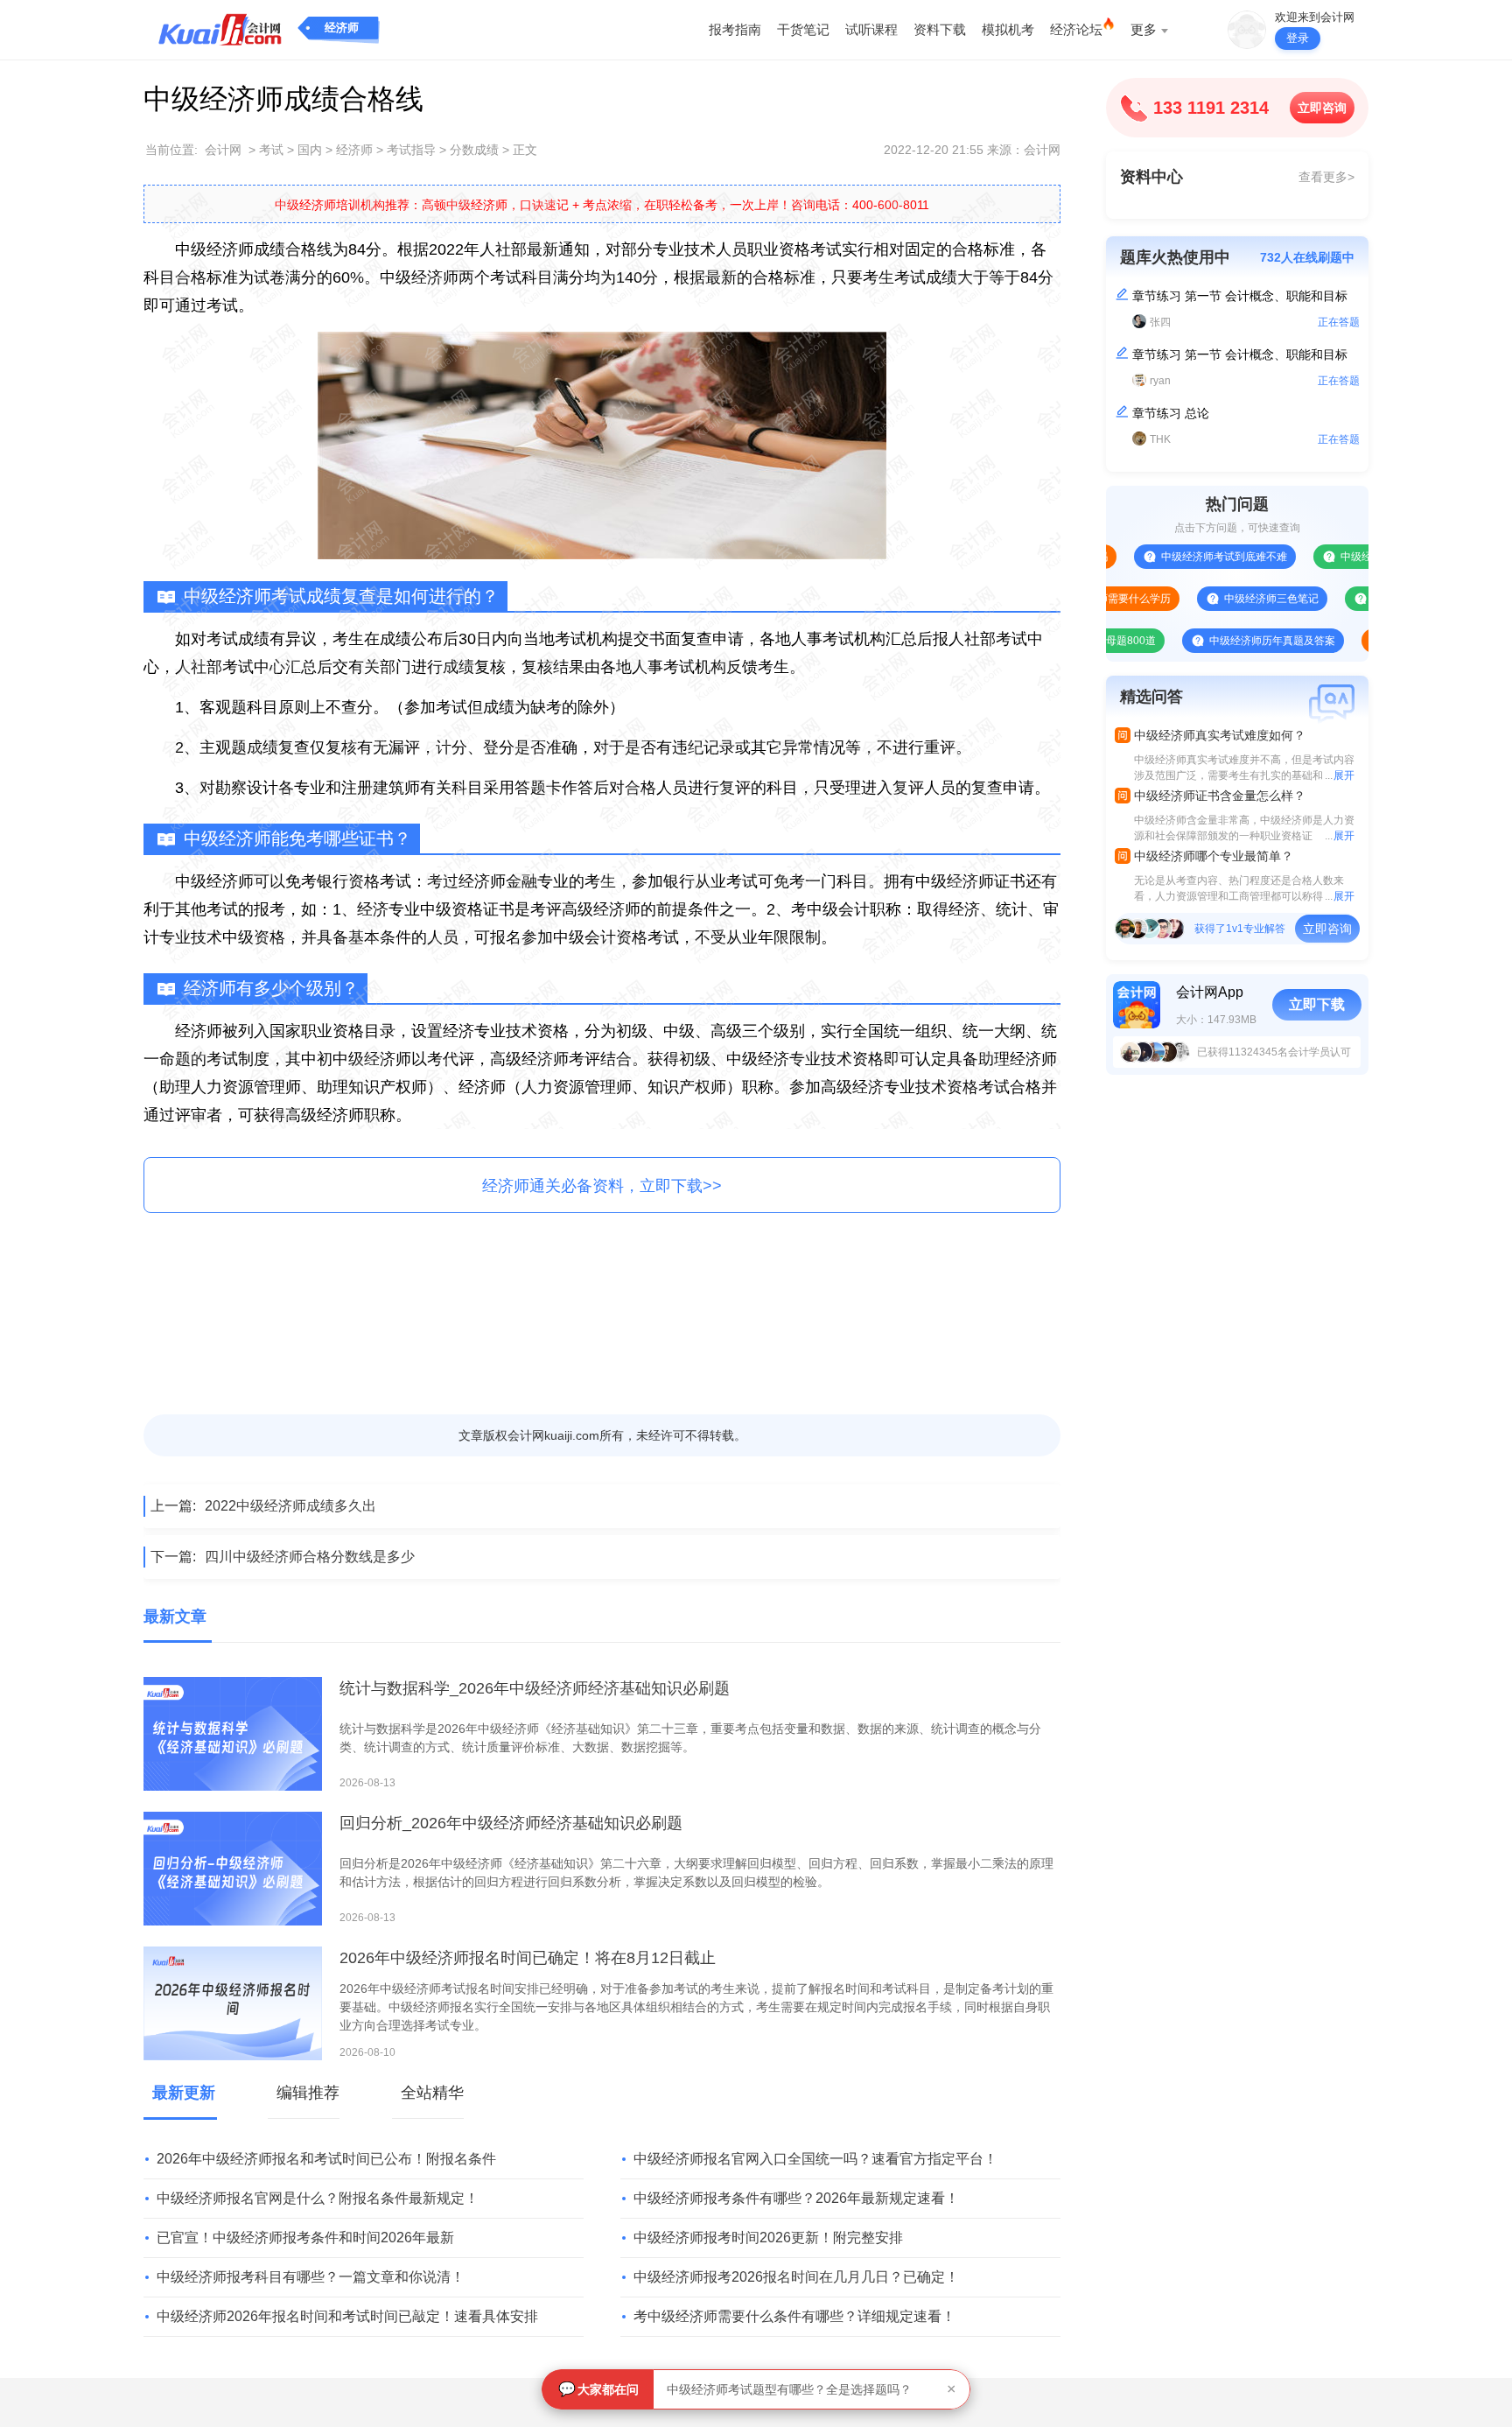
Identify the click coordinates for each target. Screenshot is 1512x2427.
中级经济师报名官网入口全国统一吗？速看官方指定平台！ (815, 2159)
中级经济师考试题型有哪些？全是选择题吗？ (789, 2389)
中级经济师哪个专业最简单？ (1214, 856)
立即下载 (1317, 1004)
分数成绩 (474, 150)
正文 (525, 150)
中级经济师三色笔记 (1220, 599)
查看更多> (1326, 177)
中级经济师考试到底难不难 (1172, 557)
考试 (271, 150)
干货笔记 (803, 29)
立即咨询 (1322, 108)
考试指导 (411, 150)
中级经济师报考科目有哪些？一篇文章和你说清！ (311, 2277)
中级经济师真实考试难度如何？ (1220, 735)
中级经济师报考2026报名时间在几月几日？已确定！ (796, 2277)
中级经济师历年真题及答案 (1221, 641)
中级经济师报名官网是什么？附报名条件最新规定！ (318, 2198)
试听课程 (871, 29)
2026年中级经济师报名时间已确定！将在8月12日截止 (528, 1958)
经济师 (342, 28)
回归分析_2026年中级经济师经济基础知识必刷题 (511, 1823)
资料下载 (940, 29)
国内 (310, 150)
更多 (1144, 29)
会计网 (223, 150)
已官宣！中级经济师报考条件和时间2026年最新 (305, 2238)
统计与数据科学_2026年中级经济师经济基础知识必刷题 (535, 1688)
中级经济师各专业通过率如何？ (1362, 557)
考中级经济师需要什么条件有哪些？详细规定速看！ (794, 2316)
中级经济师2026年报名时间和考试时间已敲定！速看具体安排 (347, 2316)
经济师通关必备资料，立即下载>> (602, 1186)
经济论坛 (1076, 29)
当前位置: (171, 150)
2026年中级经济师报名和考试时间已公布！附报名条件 (326, 2159)
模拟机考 (1008, 29)
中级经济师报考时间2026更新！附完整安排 (768, 2238)
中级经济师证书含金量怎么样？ (1220, 796)
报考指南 (735, 29)
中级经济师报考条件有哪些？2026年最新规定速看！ (796, 2198)
